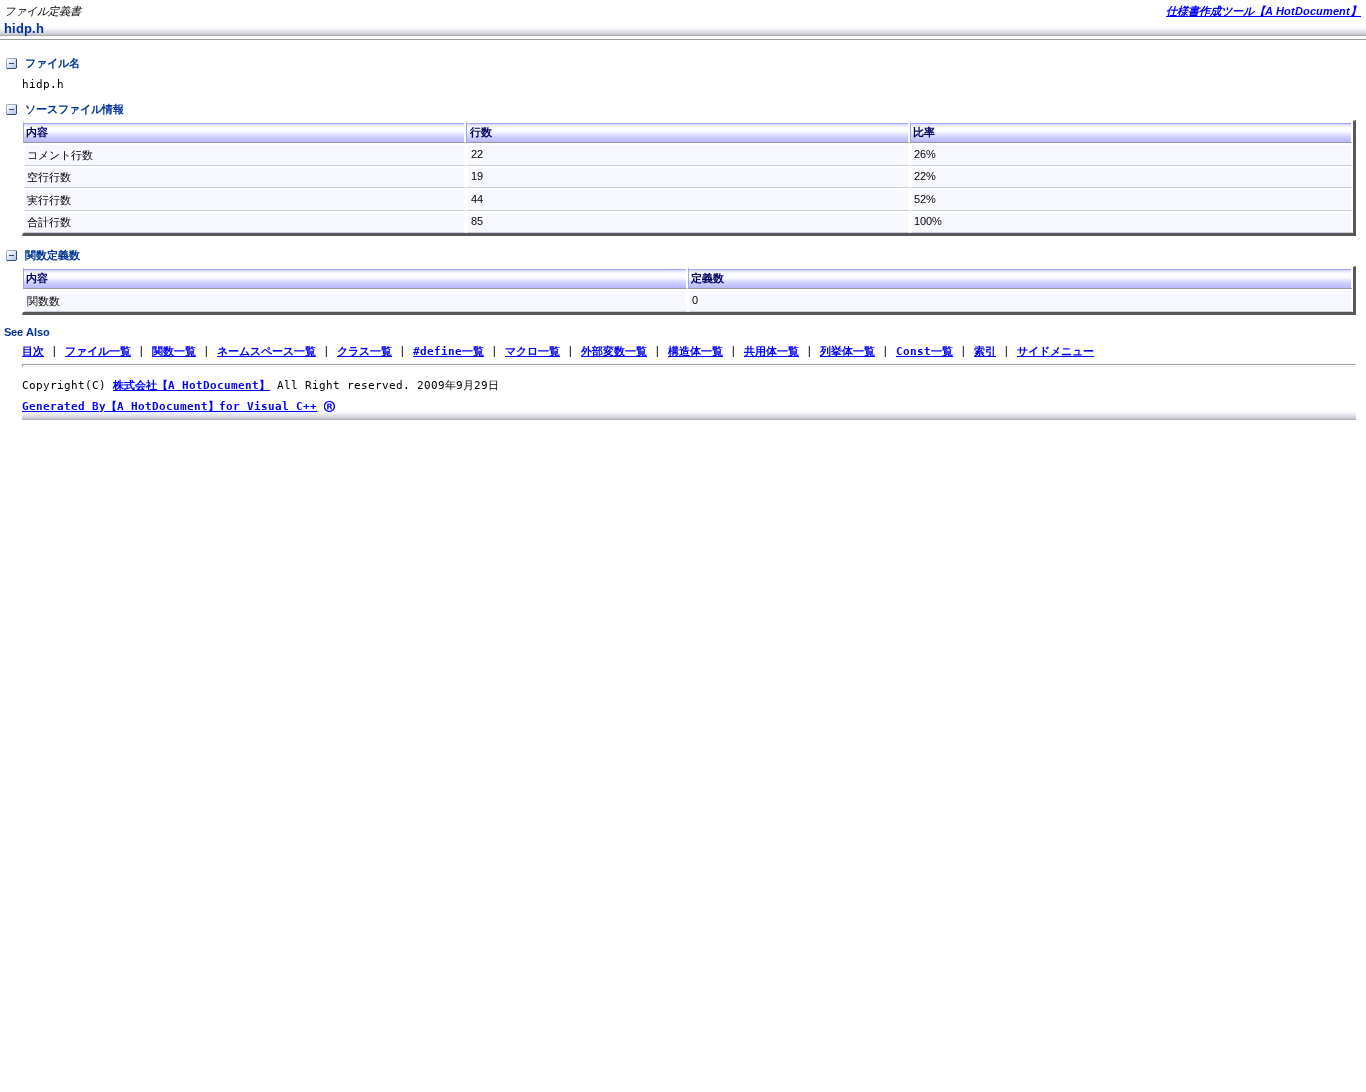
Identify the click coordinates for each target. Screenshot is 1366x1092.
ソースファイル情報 (74, 109)
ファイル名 (52, 63)
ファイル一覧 (98, 351)
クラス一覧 (364, 351)
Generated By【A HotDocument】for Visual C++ (169, 406)
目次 (33, 351)
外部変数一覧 (614, 351)
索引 (985, 351)
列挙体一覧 (847, 351)
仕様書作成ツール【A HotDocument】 (1263, 11)
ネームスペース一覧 (266, 351)
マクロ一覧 (532, 351)
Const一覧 (924, 351)
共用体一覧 (771, 351)
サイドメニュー (1055, 351)
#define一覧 (448, 351)
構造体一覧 (695, 351)
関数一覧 (174, 351)
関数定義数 (52, 255)
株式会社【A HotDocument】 (191, 385)
